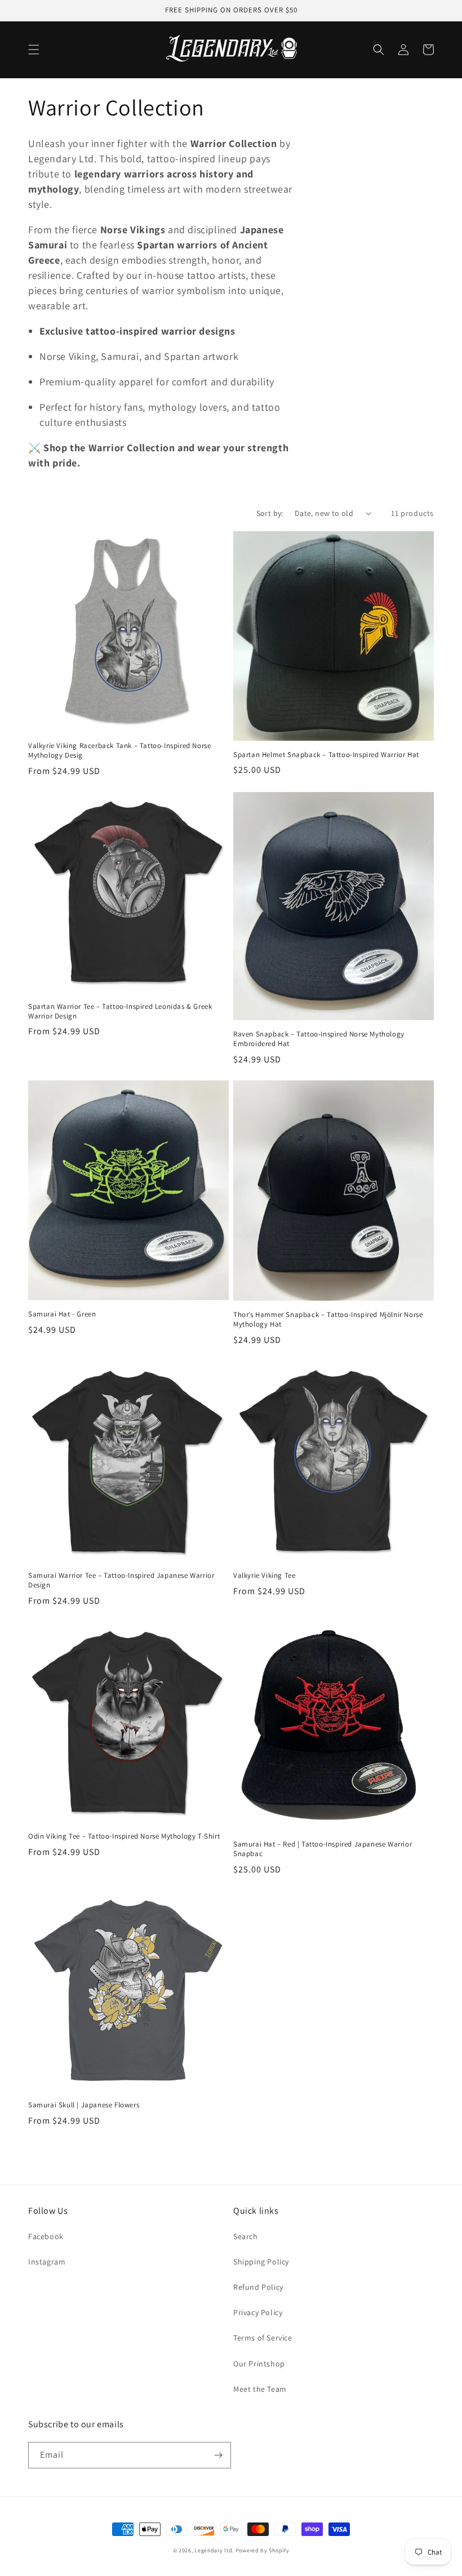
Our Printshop (259, 2364)
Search (246, 2236)
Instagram (47, 2262)
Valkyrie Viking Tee (264, 1576)
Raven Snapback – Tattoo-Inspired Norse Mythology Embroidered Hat (319, 1039)
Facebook (46, 2236)
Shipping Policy (261, 2262)
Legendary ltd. (214, 2550)
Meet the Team (260, 2389)
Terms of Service (263, 2338)
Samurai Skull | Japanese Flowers (84, 2105)
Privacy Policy (258, 2312)
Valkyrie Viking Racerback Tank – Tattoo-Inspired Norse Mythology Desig (119, 751)
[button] (34, 50)
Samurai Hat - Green (62, 1314)
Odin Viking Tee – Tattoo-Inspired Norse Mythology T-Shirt (124, 1836)
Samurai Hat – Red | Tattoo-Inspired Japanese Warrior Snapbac (323, 1849)
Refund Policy (258, 2287)
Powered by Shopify (263, 2550)
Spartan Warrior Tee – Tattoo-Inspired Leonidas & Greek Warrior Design (120, 1011)
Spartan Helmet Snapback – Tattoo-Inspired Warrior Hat (326, 755)
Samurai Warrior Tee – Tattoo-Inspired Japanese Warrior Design (121, 1580)
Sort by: (270, 513)
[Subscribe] (218, 2455)
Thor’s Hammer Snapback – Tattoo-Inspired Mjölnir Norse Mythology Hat (328, 1320)
